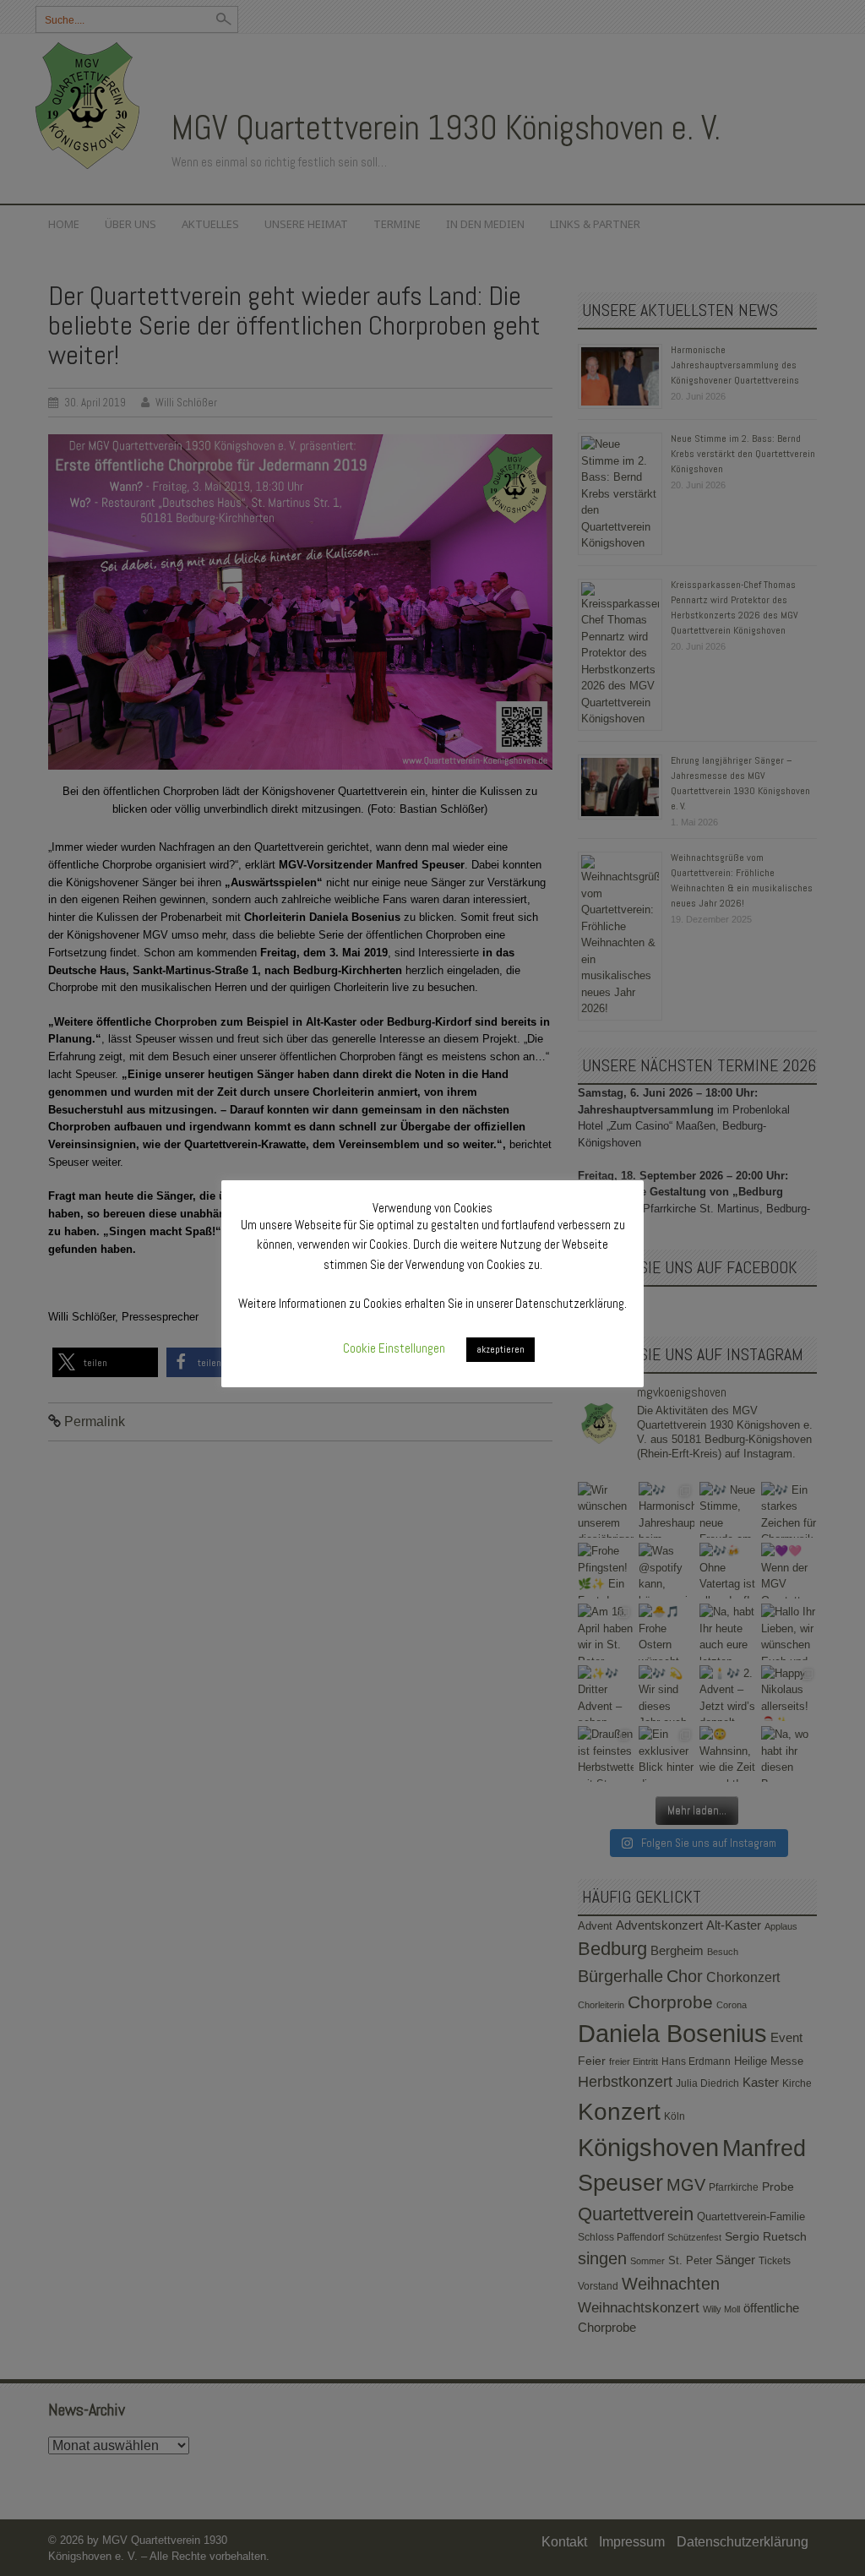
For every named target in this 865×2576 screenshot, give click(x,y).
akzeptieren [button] (501, 1349)
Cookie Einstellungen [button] (394, 1348)
